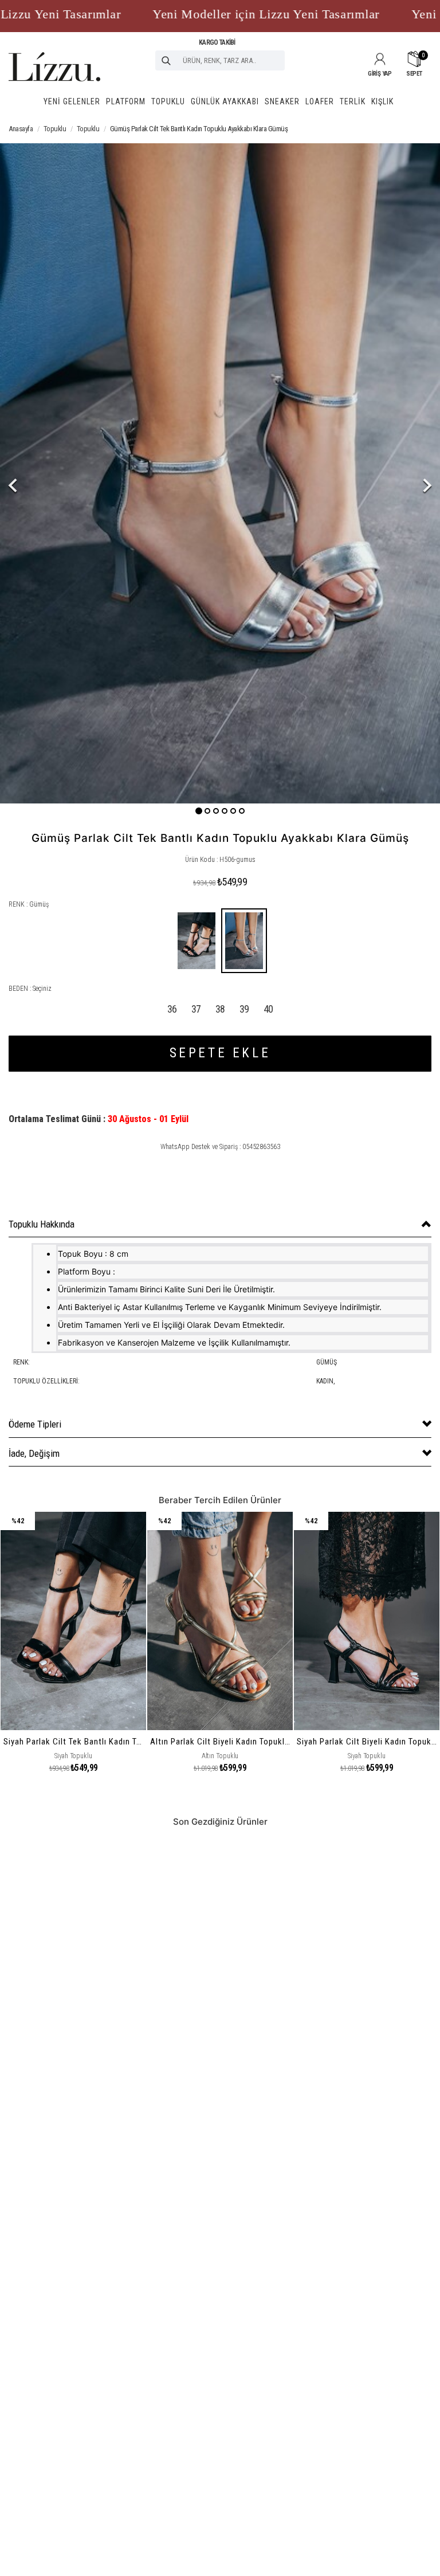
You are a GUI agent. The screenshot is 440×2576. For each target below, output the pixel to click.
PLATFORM (126, 101)
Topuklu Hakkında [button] (42, 1224)
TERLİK (353, 101)
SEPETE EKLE (220, 1053)
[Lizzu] (54, 56)
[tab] (220, 1224)
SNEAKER (282, 101)
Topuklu (55, 129)
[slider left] (33, 473)
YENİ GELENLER (72, 101)
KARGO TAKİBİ (217, 42)
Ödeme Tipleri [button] (35, 1424)
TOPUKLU (168, 101)
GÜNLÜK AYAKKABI (225, 101)
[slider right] (407, 473)
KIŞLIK (382, 101)
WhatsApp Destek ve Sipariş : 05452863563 (220, 1147)
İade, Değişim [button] (34, 1453)
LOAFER (320, 101)
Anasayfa (21, 129)
